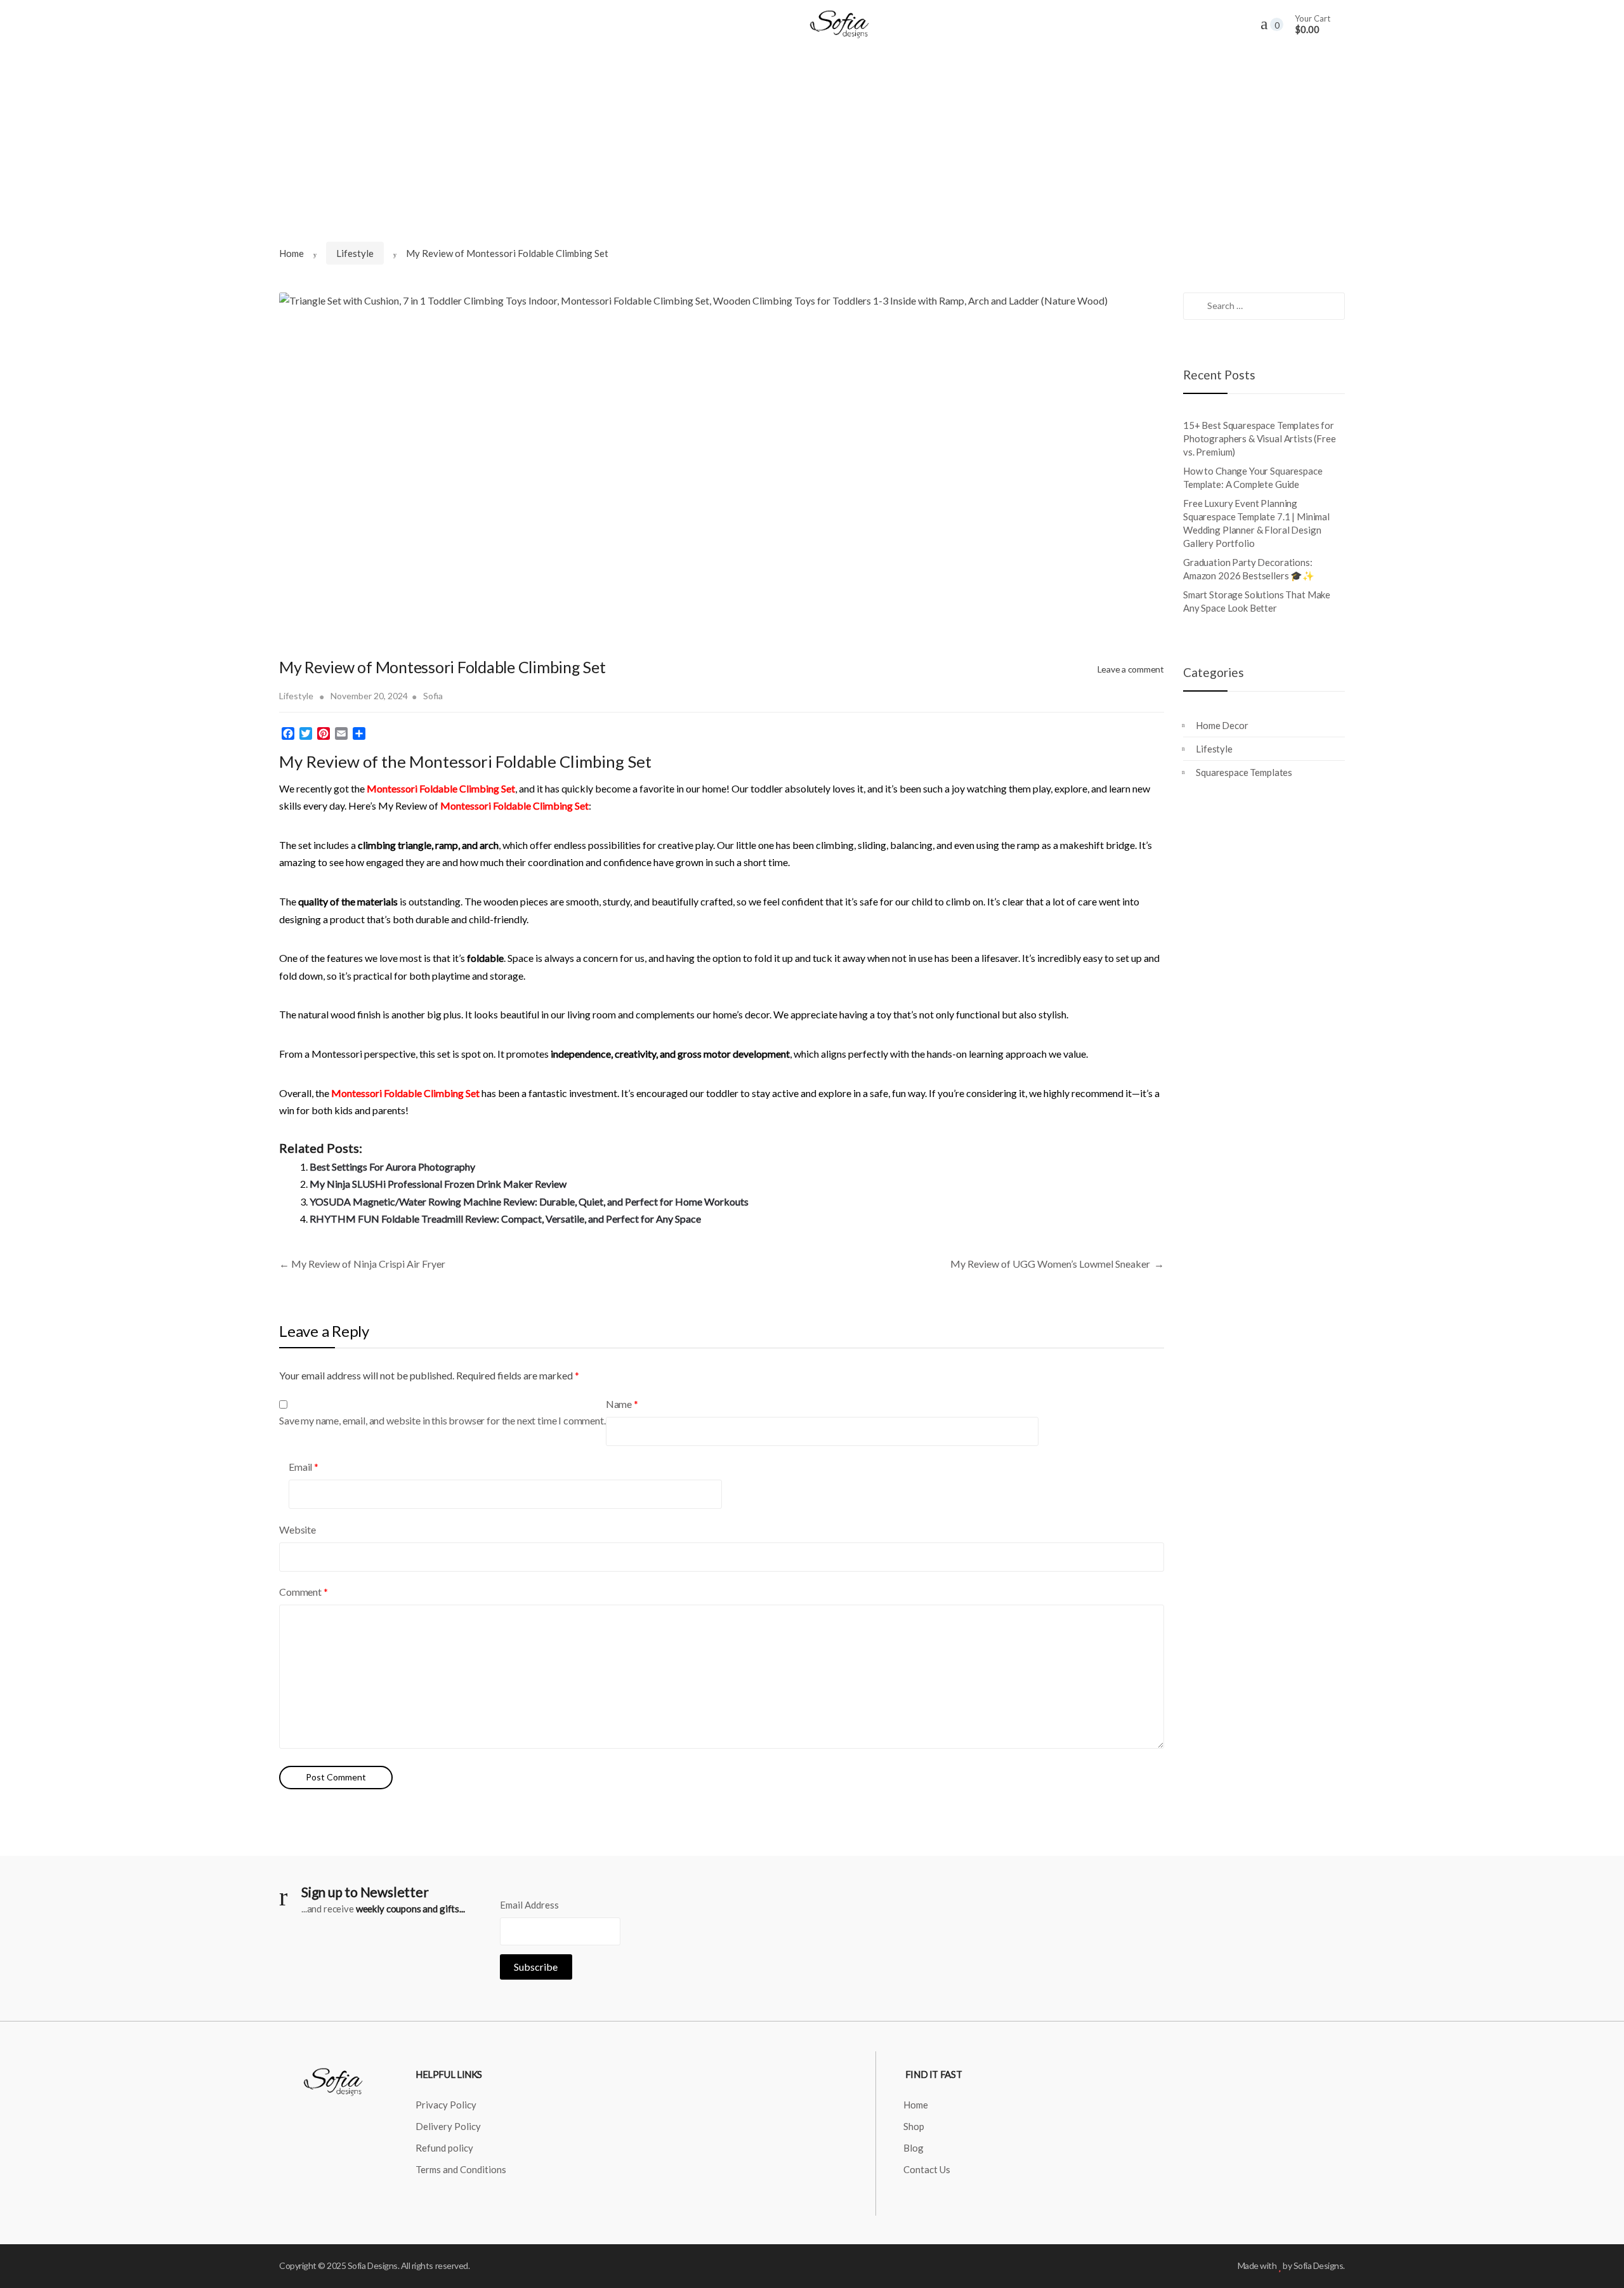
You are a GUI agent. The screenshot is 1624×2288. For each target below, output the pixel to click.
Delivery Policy (448, 2126)
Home (291, 253)
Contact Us (927, 2169)
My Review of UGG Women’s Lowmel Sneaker (1057, 1264)
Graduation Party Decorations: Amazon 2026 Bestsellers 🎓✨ (1249, 569)
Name (622, 1404)
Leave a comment (1131, 669)
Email (304, 1467)
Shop (914, 2126)
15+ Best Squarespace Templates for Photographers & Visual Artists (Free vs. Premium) (1260, 438)
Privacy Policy (446, 2105)
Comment (304, 1592)
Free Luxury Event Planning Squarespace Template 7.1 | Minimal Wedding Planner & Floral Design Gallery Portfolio (1256, 523)
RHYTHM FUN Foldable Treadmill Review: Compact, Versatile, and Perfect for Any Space (505, 1219)
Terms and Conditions (461, 2169)
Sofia (433, 696)
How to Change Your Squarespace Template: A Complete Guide (1253, 477)
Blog (913, 2148)
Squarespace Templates (1244, 772)
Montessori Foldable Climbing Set (405, 1093)
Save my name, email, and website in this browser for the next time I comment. (442, 1420)
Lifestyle (355, 253)
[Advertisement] (812, 144)
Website (298, 1529)
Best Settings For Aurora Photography (392, 1167)
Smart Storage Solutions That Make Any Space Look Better (1257, 601)
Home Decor (1222, 725)
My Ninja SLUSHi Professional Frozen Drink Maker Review (438, 1184)
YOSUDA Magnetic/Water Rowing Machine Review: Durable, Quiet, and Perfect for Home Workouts (529, 1201)
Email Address (529, 1905)
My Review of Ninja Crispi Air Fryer (362, 1264)
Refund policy (444, 2148)
